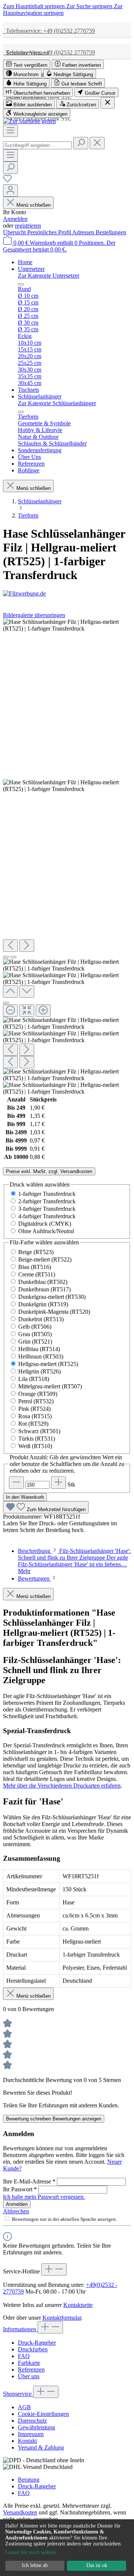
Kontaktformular (62, 2318)
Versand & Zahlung (41, 2447)
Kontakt (27, 2441)
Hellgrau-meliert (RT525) (48, 1364)
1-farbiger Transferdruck (47, 1194)
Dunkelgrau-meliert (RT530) (52, 1297)
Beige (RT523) (36, 1252)
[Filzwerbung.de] (67, 594)
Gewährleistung (36, 2427)
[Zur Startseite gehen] (29, 121)
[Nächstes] (27, 946)
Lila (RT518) (34, 1379)
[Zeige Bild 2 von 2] (13, 957)
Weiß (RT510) (35, 1446)
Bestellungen (111, 232)
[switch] (27, 64)
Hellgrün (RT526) (39, 1371)
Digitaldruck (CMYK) (45, 1224)
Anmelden (15, 219)
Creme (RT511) (37, 1274)
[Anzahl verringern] (16, 1483)
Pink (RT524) (34, 1409)
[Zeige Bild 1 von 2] (6, 957)
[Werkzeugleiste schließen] (108, 103)
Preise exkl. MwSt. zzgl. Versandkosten (49, 1171)
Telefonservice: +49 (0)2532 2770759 (49, 31)
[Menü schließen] (21, 284)
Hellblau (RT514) (39, 1349)
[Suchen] (81, 143)
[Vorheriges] (10, 946)
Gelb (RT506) (35, 1327)
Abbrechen (16, 2211)
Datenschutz (32, 2421)
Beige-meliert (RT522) (45, 1259)
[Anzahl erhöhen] (58, 1483)
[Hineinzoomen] (43, 1011)
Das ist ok (97, 2565)
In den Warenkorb (25, 1497)
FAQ (24, 2356)
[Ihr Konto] (10, 190)
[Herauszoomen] (10, 1011)
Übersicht (15, 232)
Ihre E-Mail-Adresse (29, 2181)
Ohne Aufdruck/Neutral (46, 1231)
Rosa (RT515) (35, 1416)
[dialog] (67, 2548)
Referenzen (31, 2369)
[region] (67, 857)
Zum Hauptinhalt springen (35, 6)
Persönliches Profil (50, 232)
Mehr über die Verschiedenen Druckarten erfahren (62, 1786)
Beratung (29, 2480)
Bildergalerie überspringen (34, 615)
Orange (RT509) (38, 1394)
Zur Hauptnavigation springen (63, 10)
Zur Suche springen (90, 6)
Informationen (20, 2329)
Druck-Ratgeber (37, 2343)
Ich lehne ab (35, 2565)
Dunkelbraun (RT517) (44, 1289)
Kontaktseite (78, 2305)
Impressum (31, 2434)
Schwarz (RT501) (39, 1431)
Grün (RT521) (35, 1342)
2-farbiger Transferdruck (47, 1201)
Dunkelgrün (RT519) (43, 1304)
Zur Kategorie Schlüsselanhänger (57, 403)
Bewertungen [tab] (34, 1578)
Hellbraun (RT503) (41, 1356)
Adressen (84, 232)
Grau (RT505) (35, 1334)
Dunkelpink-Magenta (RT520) (54, 1312)
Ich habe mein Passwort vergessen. (44, 2197)
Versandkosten (20, 2512)
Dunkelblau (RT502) (43, 1282)
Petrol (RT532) (36, 1401)
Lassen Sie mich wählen (31, 2552)
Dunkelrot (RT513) (41, 1319)
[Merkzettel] (7, 181)
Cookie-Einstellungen (43, 2414)
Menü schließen (33, 205)
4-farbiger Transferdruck (47, 1216)
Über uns (29, 2376)
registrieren (28, 226)
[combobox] (37, 145)
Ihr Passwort (20, 2189)
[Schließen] (6, 1003)
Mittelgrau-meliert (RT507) (50, 1386)
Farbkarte (29, 2363)
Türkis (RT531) (37, 1439)
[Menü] (10, 131)
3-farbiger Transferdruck (47, 1209)
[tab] (74, 1561)
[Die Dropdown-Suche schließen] (97, 143)
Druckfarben (33, 2349)
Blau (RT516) (35, 1267)
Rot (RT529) (33, 1424)
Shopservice (18, 2394)
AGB (24, 2407)
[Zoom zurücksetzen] (27, 1011)
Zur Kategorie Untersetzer (49, 276)
